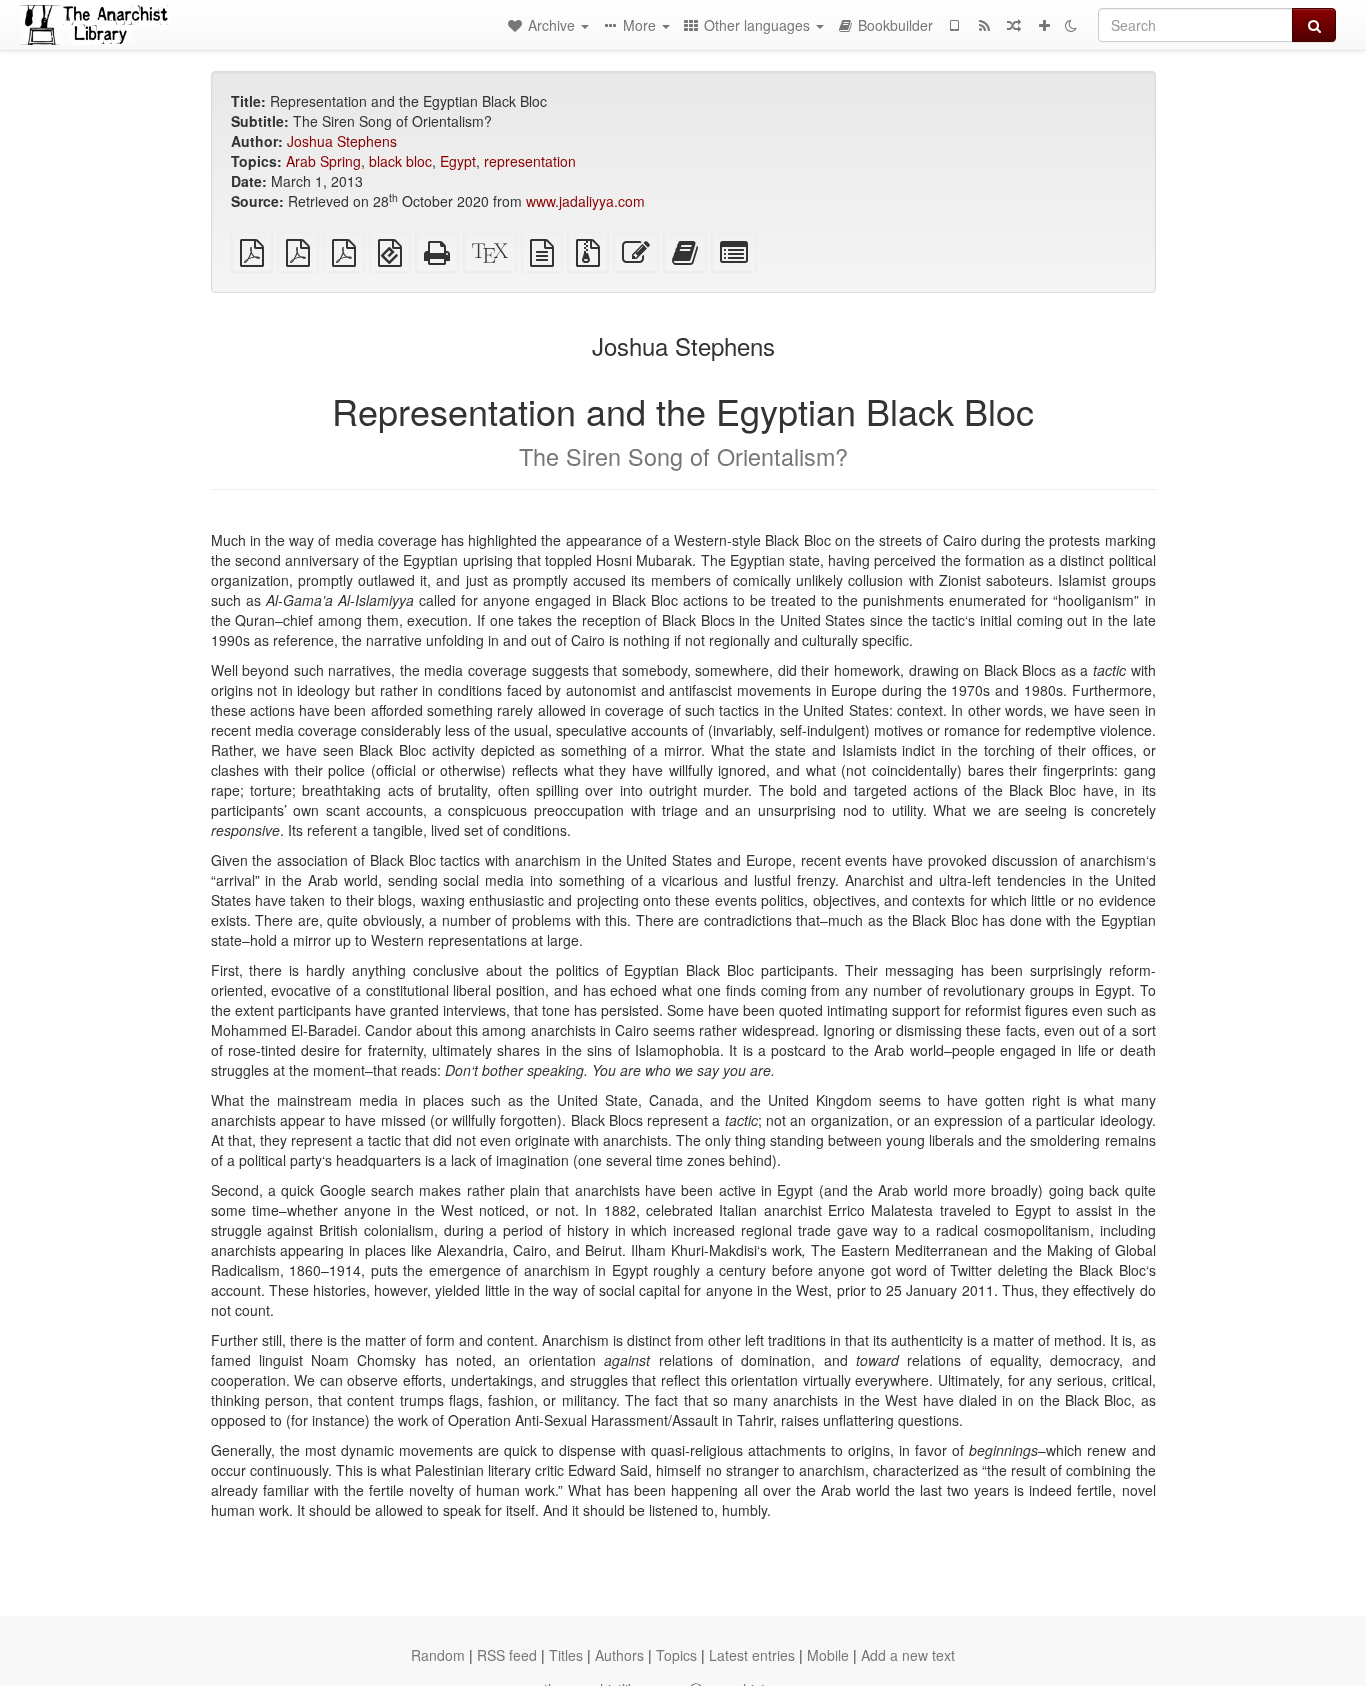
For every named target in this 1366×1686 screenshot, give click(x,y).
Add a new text (908, 1655)
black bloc (400, 161)
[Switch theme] (1071, 25)
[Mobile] (954, 25)
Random (438, 1655)
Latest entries (752, 1655)
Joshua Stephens (342, 141)
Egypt (458, 161)
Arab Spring (323, 161)
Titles (566, 1655)
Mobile (828, 1655)
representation (530, 161)
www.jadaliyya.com (585, 201)
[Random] (1014, 25)
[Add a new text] (1044, 25)
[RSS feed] (984, 25)
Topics (676, 1655)
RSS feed (507, 1655)
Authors (619, 1655)
